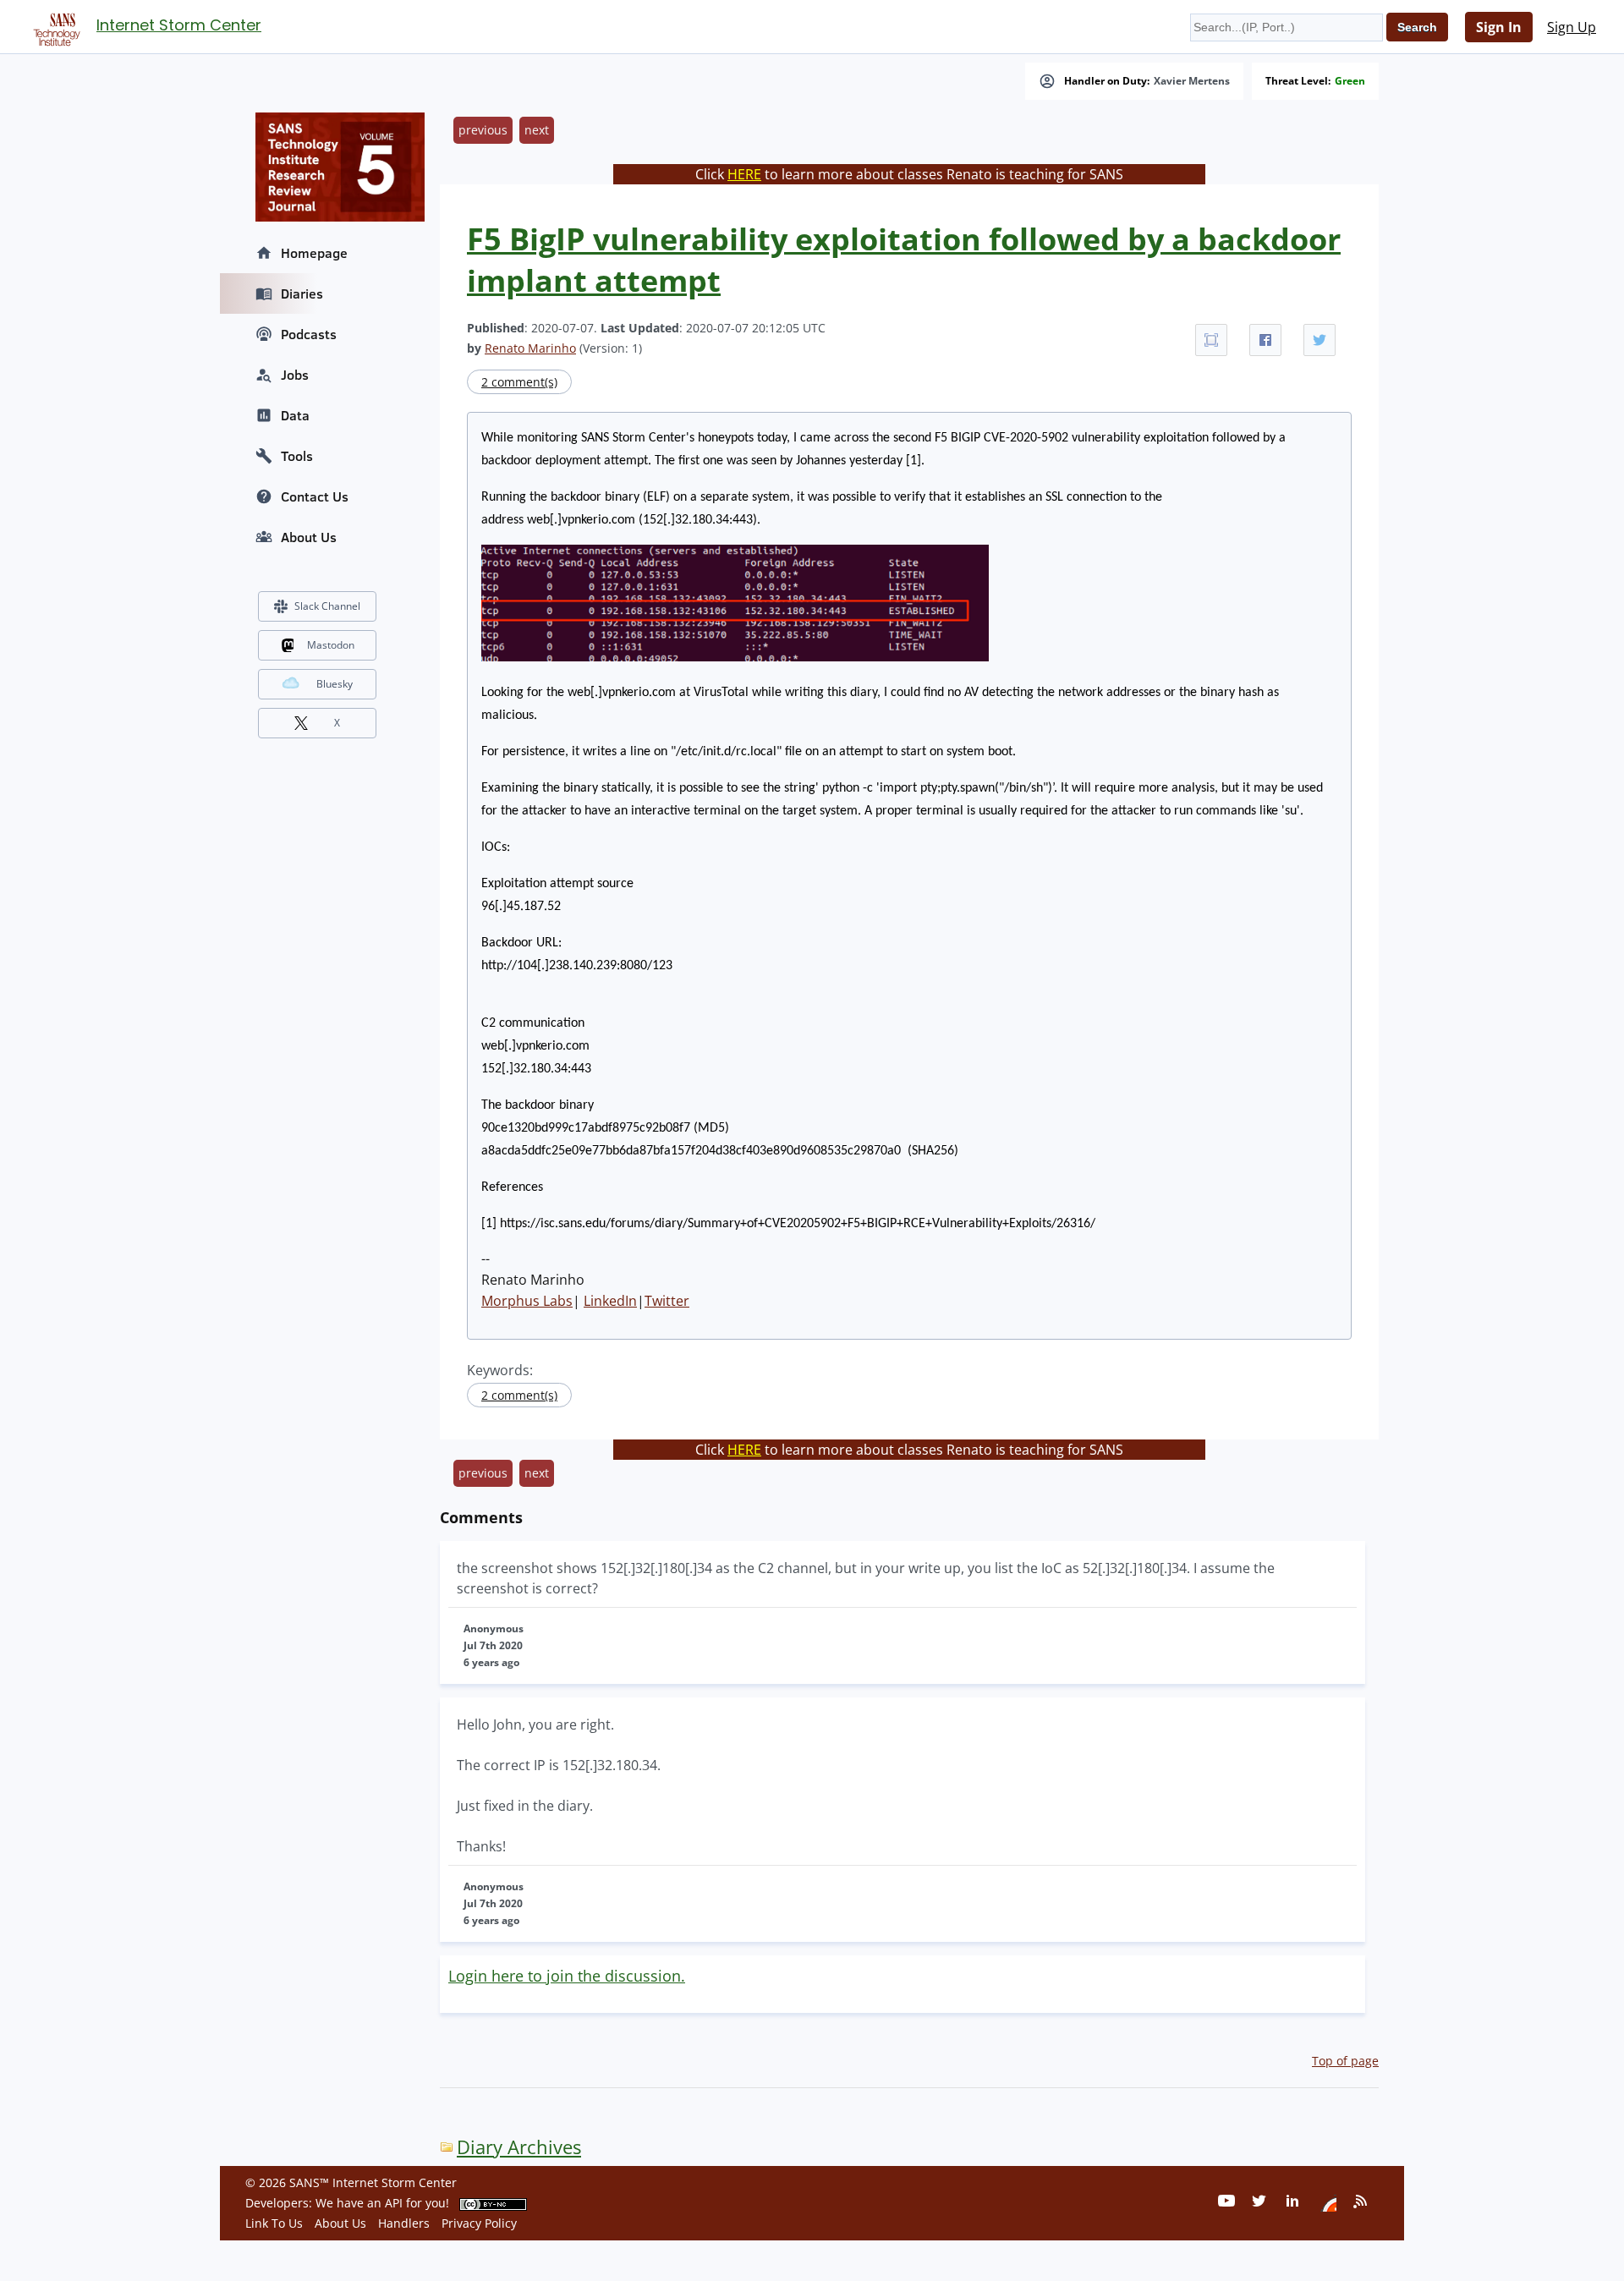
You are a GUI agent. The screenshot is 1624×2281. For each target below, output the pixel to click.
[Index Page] (54, 26)
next (537, 130)
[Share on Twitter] (1319, 340)
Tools (297, 456)
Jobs (295, 375)
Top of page (1345, 2061)
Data (295, 415)
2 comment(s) (519, 382)
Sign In (1499, 27)
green (1350, 81)
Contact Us (315, 496)
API (394, 2203)
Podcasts (309, 334)
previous (483, 130)
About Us (309, 537)
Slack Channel (327, 606)
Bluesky (335, 684)
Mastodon (331, 645)
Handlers (404, 2223)
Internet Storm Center (179, 25)
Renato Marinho (530, 348)
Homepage (314, 253)
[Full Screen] (1211, 340)
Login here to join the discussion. (567, 1976)
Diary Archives (519, 2147)
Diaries (302, 293)
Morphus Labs (527, 1301)
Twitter (667, 1301)
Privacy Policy (479, 2223)
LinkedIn (610, 1301)
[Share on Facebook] (1265, 340)
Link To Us (274, 2223)
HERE (744, 174)
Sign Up (1572, 27)
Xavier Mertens (1192, 81)
